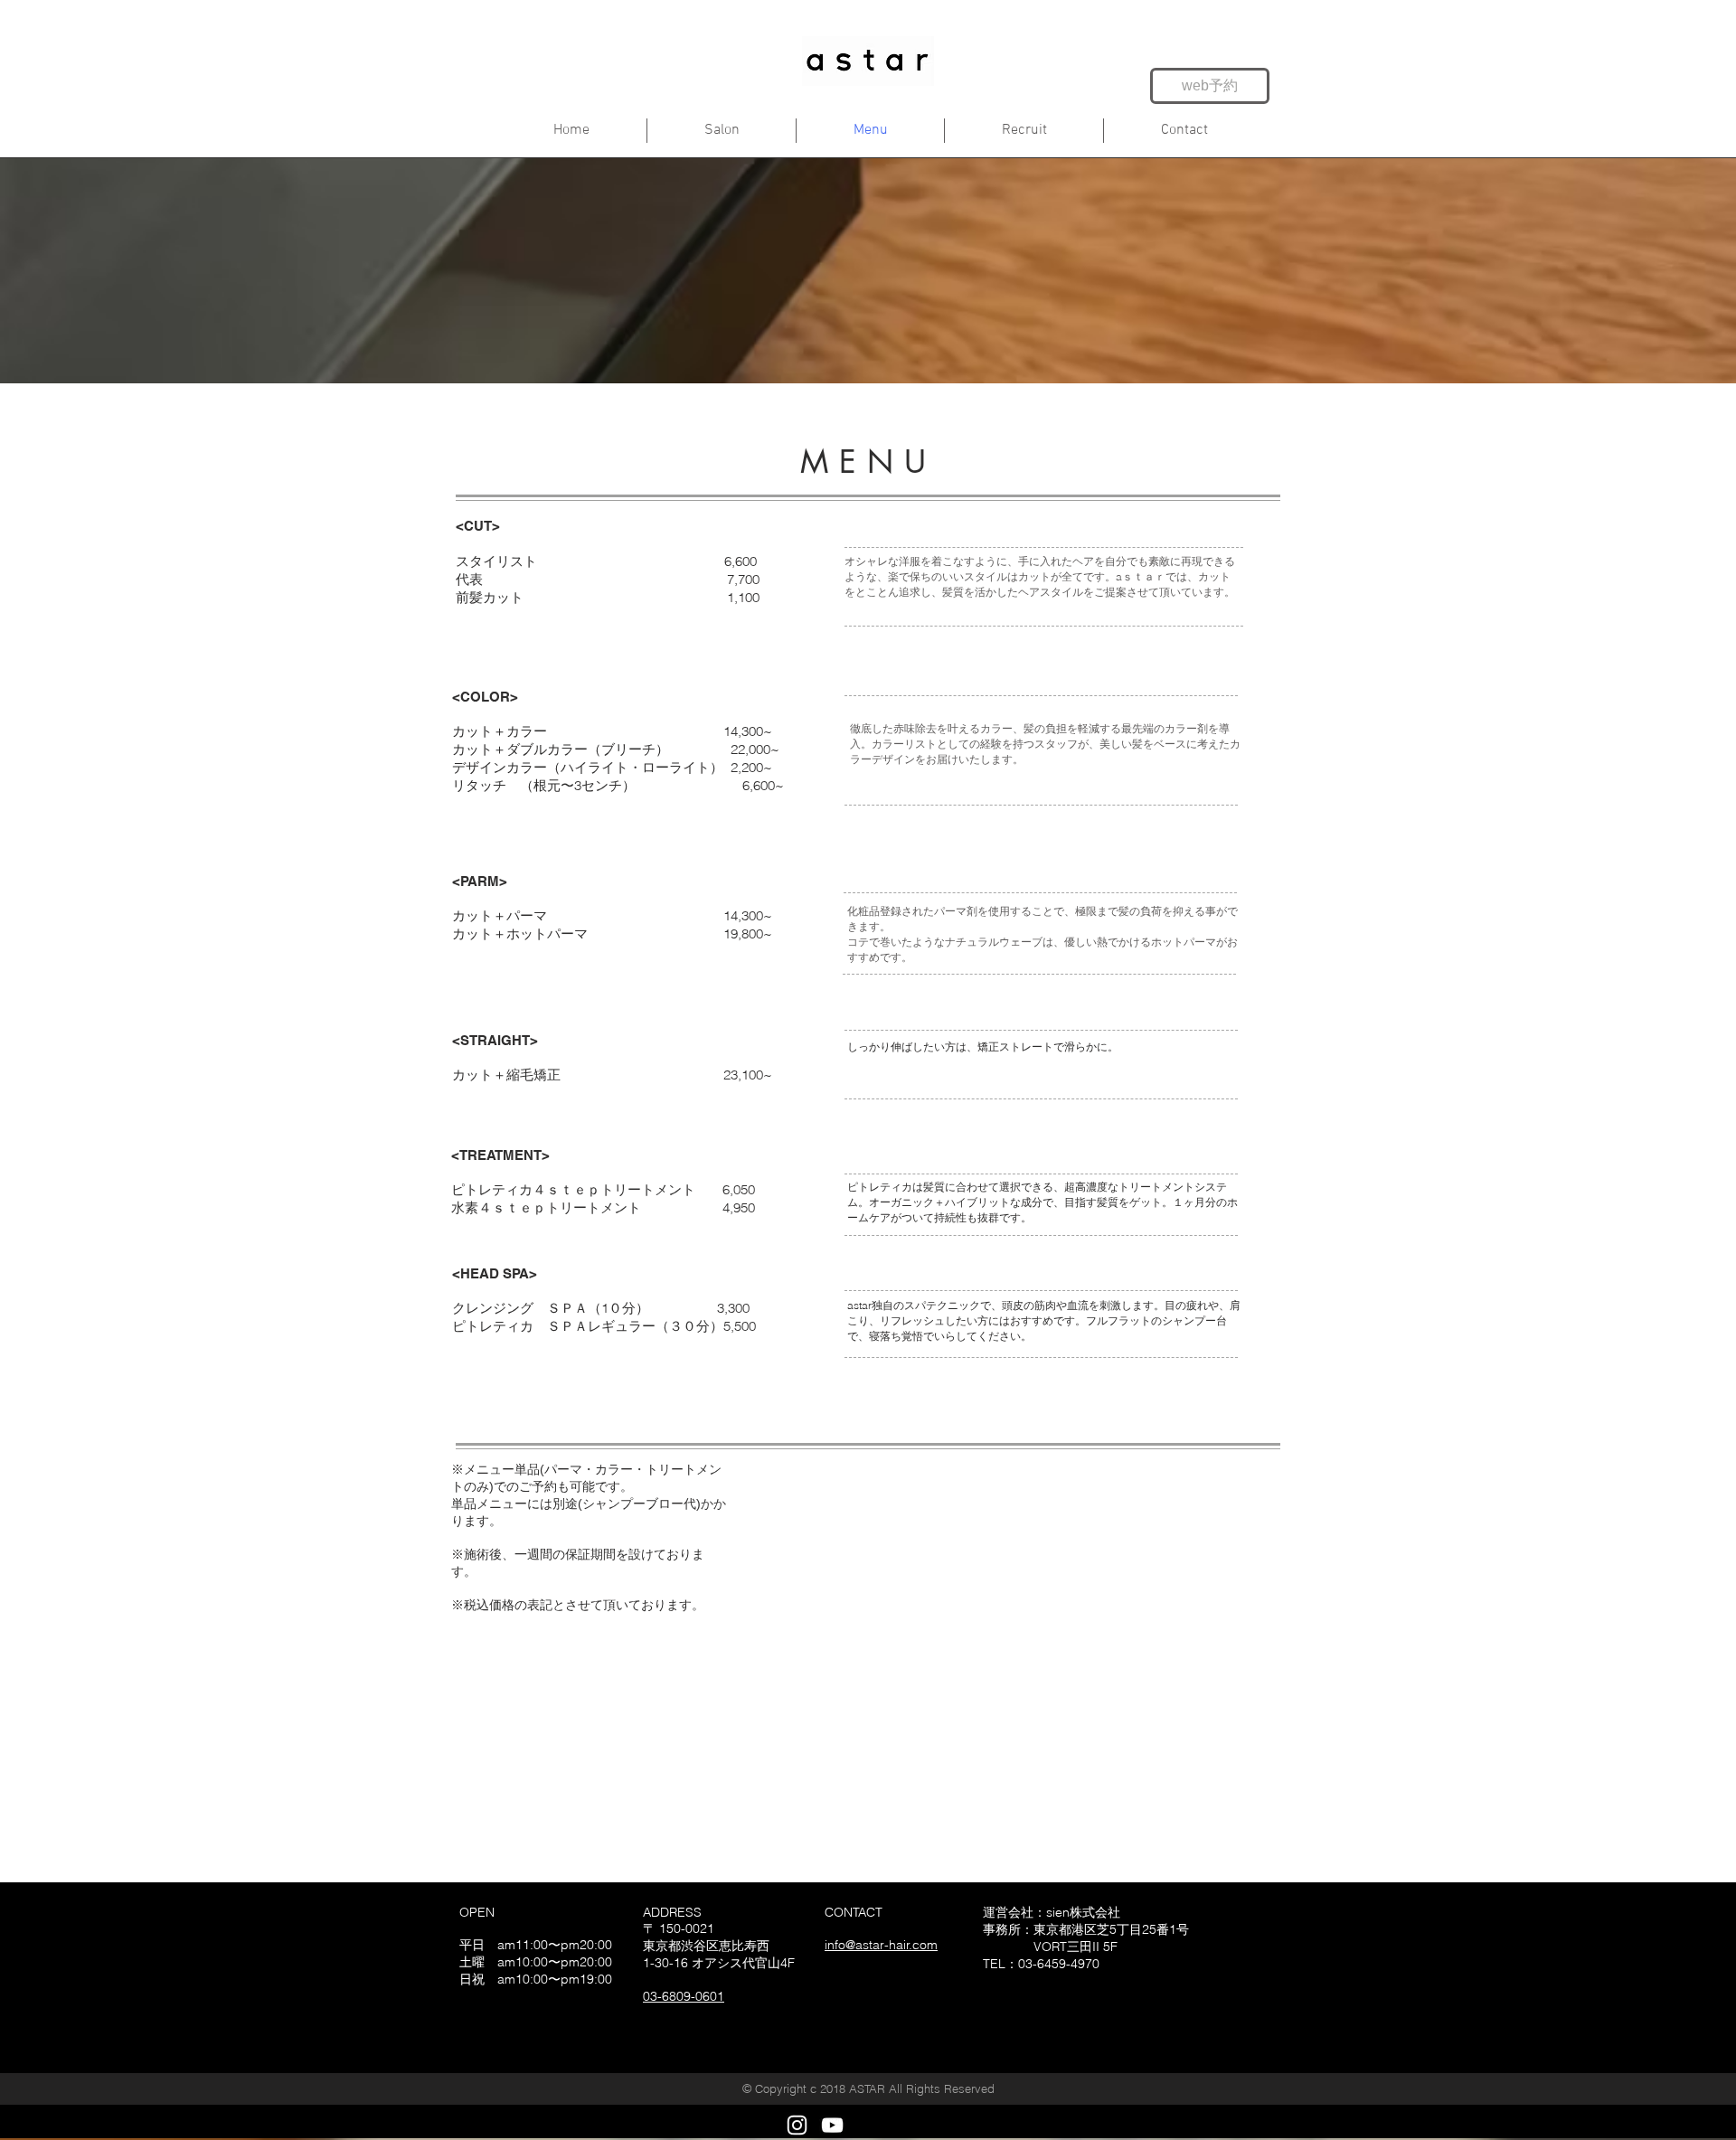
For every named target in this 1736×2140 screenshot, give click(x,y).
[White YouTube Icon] (832, 2125)
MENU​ (869, 462)
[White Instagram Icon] (797, 2125)
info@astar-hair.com (881, 1945)
